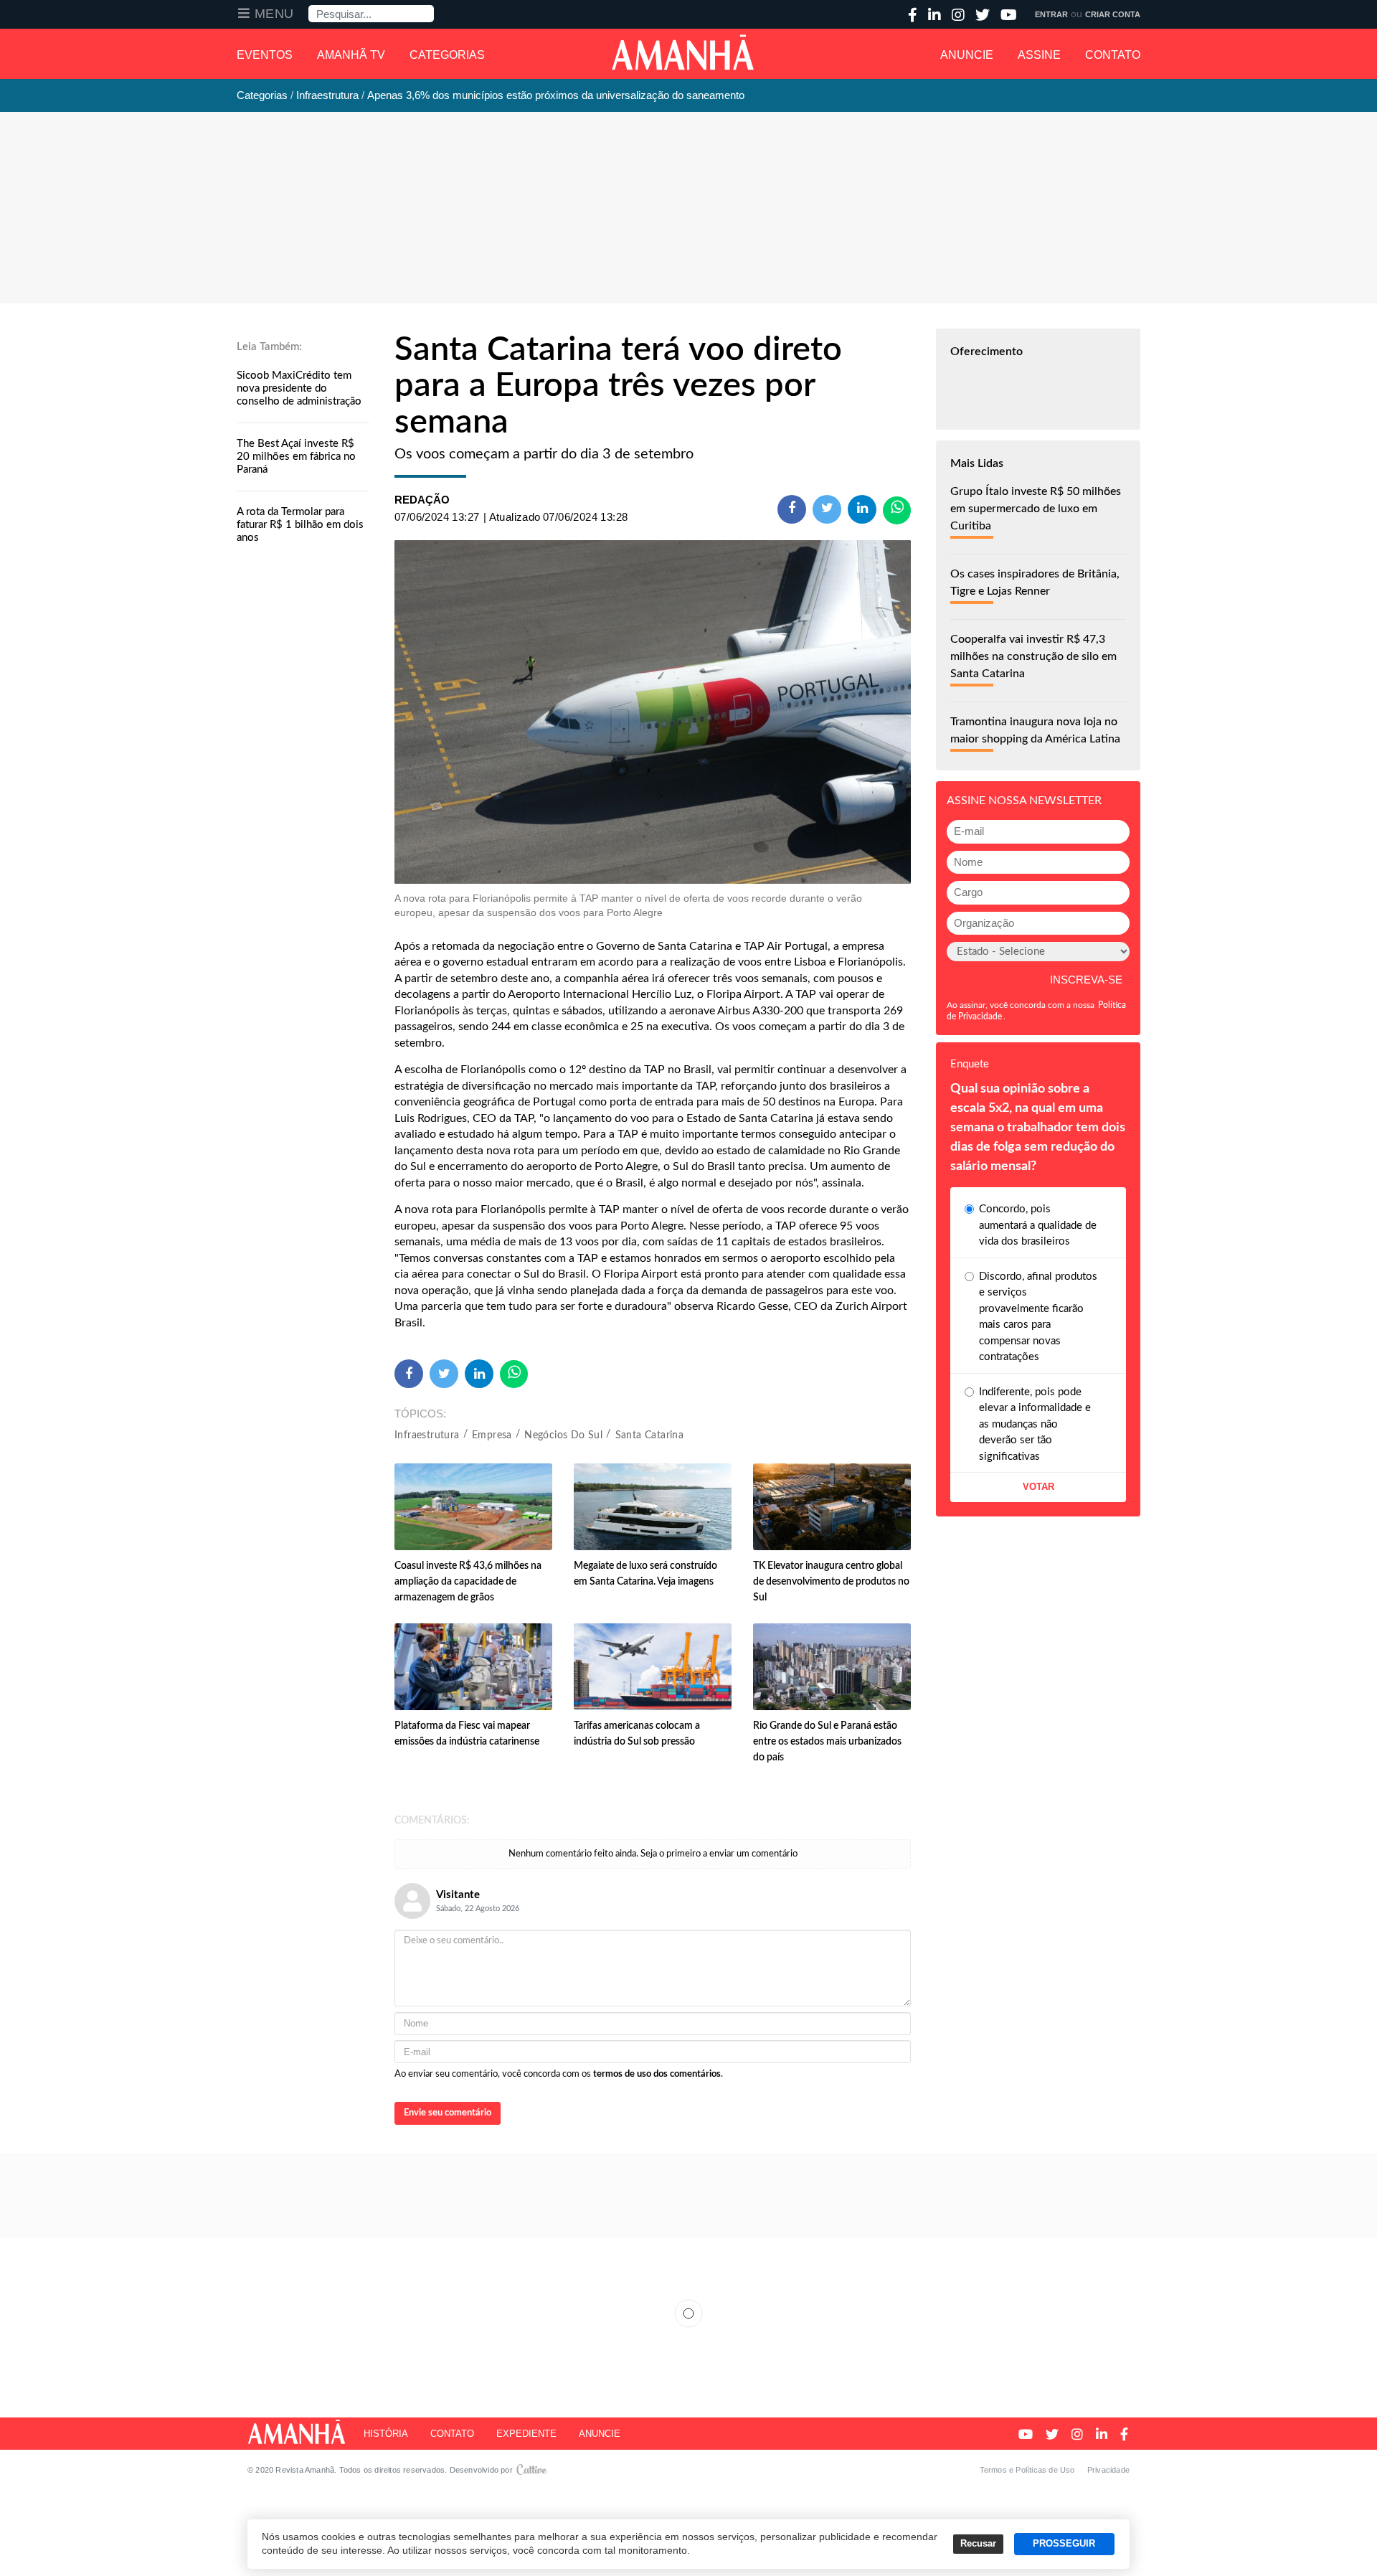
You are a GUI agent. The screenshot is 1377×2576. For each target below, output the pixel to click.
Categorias (447, 55)
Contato (1113, 55)
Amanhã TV (351, 55)
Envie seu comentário (448, 2113)
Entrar (1051, 14)
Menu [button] (274, 14)
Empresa (492, 1435)
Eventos (265, 55)
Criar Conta (1113, 14)
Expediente (526, 2434)
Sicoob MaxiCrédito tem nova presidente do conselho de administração (299, 388)
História (386, 2434)
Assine (1039, 55)
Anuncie (967, 55)
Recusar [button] (978, 2544)
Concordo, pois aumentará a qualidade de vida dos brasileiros (1038, 1225)
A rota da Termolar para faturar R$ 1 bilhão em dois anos (300, 525)
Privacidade (1108, 2470)
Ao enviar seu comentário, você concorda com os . (559, 2074)
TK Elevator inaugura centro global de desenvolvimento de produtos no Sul (831, 1582)
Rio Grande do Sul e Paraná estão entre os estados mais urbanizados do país (827, 1742)
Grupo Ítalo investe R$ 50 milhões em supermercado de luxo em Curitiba (1036, 509)
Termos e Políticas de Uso (1027, 2470)
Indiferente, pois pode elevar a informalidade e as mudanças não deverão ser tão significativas (1035, 1424)
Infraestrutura (427, 1435)
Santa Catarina (650, 1435)
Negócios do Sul (563, 1435)
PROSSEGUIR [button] (1064, 2544)
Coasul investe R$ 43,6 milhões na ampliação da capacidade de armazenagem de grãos (468, 1582)
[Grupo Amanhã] (683, 52)
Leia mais (688, 2313)
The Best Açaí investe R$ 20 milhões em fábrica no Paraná (296, 457)
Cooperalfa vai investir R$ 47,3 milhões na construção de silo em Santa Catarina (1033, 656)
